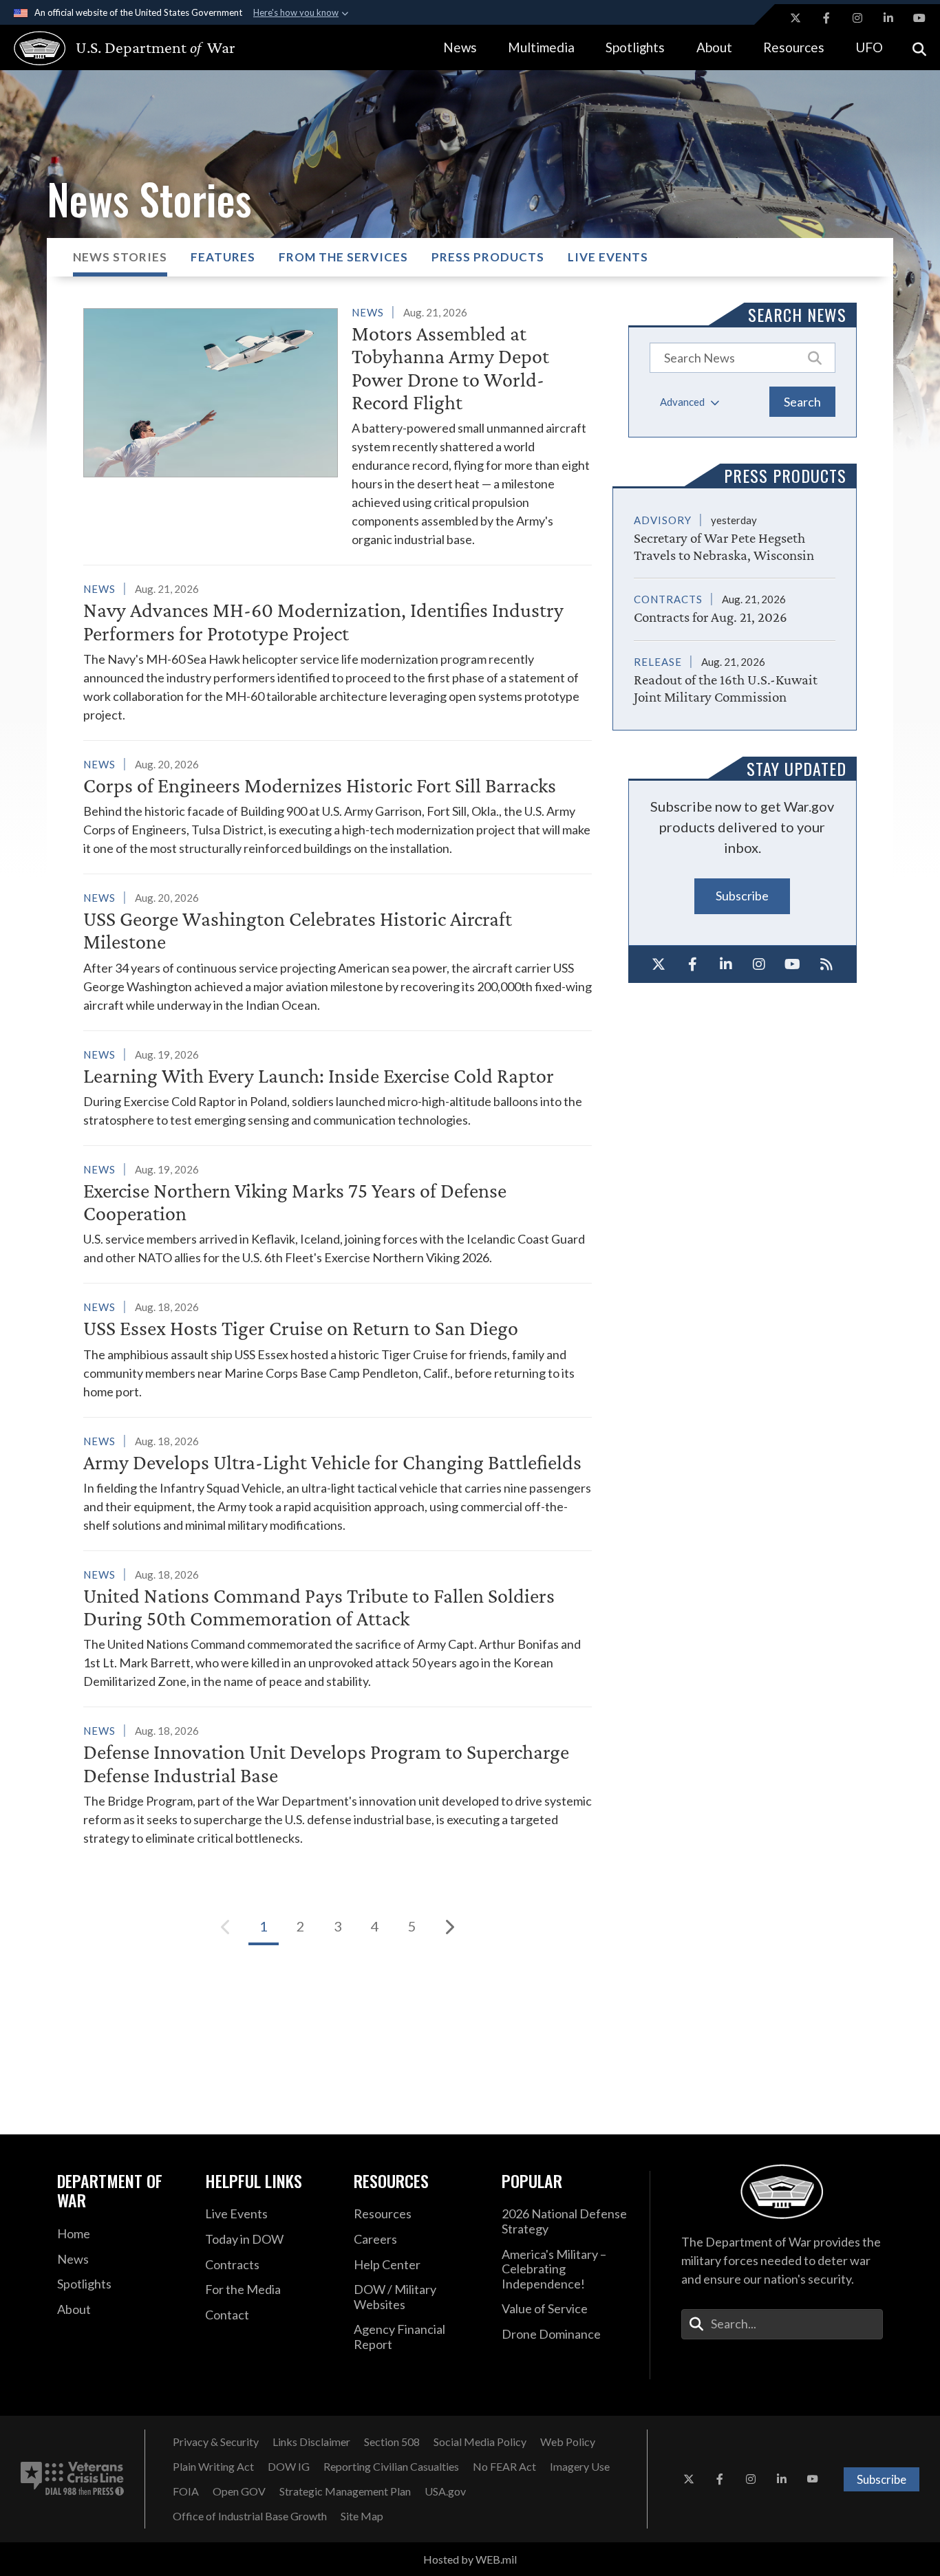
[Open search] (919, 48)
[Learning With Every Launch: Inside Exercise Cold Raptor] (338, 1087)
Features (223, 257)
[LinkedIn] (726, 964)
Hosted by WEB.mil (470, 2559)
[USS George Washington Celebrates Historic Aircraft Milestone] (338, 951)
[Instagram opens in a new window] (857, 18)
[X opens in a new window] (795, 18)
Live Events (608, 257)
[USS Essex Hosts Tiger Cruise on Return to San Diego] (338, 1349)
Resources (794, 47)
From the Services (343, 257)
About (714, 47)
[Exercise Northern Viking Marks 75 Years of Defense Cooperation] (338, 1214)
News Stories (120, 257)
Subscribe (742, 896)
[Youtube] (793, 964)
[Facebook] (693, 964)
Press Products (488, 257)
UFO (869, 47)
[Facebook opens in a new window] (826, 18)
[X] (659, 964)
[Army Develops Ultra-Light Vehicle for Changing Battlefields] (338, 1483)
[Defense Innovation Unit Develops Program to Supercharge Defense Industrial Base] (338, 1784)
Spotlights (635, 47)
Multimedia (541, 47)
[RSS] (826, 964)
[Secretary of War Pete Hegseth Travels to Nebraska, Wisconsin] (735, 537)
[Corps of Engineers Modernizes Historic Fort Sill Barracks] (338, 806)
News (460, 47)
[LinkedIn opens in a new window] (888, 18)
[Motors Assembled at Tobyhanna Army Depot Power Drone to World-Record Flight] (338, 426)
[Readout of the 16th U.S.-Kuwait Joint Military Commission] (735, 673)
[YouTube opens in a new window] (919, 18)
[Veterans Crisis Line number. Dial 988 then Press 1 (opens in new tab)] (72, 2479)
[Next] (449, 1927)
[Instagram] (759, 964)
